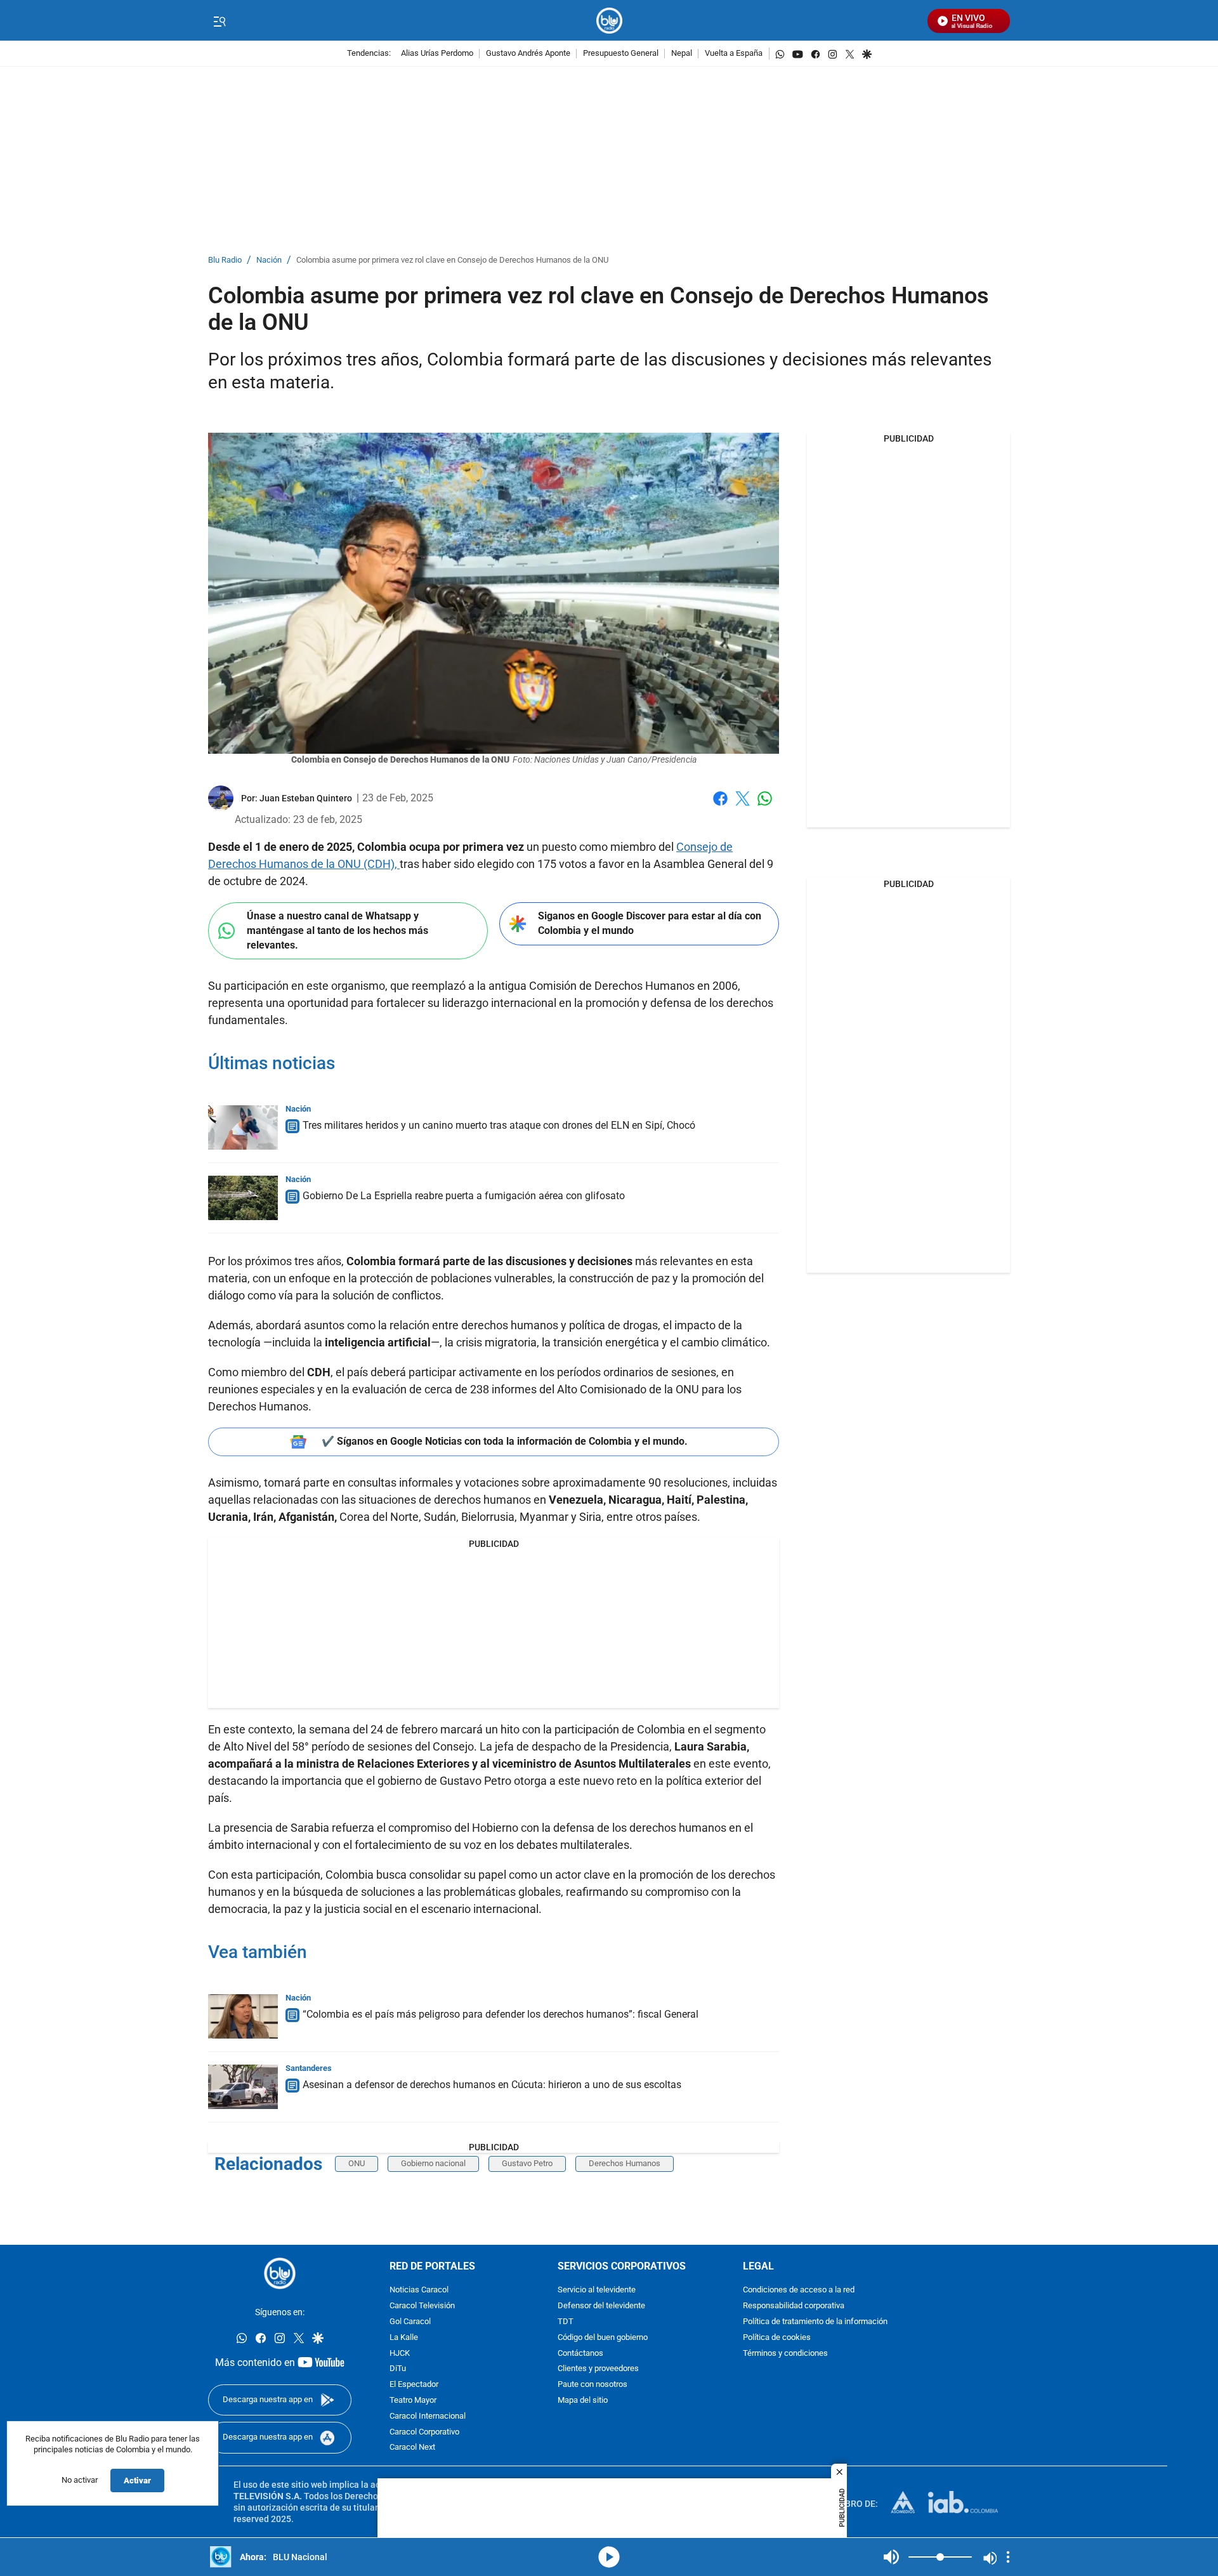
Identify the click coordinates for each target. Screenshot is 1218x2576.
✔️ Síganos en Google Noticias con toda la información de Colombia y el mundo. (505, 1441)
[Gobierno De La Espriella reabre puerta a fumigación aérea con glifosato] (243, 1198)
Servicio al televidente (597, 2291)
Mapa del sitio (583, 2401)
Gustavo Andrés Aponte (528, 54)
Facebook (720, 806)
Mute (891, 2557)
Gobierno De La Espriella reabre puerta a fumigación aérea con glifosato (464, 1196)
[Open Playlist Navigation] (1008, 2557)
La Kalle (404, 2338)
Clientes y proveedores (598, 2369)
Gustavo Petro (527, 2163)
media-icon (609, 2557)
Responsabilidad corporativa (794, 2306)
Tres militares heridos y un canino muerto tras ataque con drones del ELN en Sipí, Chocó (499, 1125)
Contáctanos (580, 2354)
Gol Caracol (410, 2322)
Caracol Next (412, 2448)
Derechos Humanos (625, 2163)
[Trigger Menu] (219, 21)
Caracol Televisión (422, 2306)
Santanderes (309, 2068)
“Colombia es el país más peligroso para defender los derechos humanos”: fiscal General (501, 2014)
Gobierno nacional (433, 2163)
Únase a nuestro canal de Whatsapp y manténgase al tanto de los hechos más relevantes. (337, 930)
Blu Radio (225, 260)
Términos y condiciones (785, 2354)
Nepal (682, 54)
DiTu (398, 2369)
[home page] (609, 21)
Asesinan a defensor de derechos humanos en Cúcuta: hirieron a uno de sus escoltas (492, 2085)
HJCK (400, 2354)
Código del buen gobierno (603, 2338)
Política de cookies (777, 2338)
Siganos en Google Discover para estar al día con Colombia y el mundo (650, 923)
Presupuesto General (621, 54)
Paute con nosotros (593, 2385)
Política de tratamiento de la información (815, 2322)
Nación (269, 260)
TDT (566, 2322)
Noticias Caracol (419, 2291)
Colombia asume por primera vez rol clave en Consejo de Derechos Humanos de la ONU (452, 260)
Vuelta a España (734, 54)
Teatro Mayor (413, 2401)
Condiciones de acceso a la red (799, 2291)
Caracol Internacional (428, 2416)
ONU (357, 2163)
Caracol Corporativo (424, 2432)
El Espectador (414, 2385)
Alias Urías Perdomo (437, 54)
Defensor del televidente (601, 2306)
